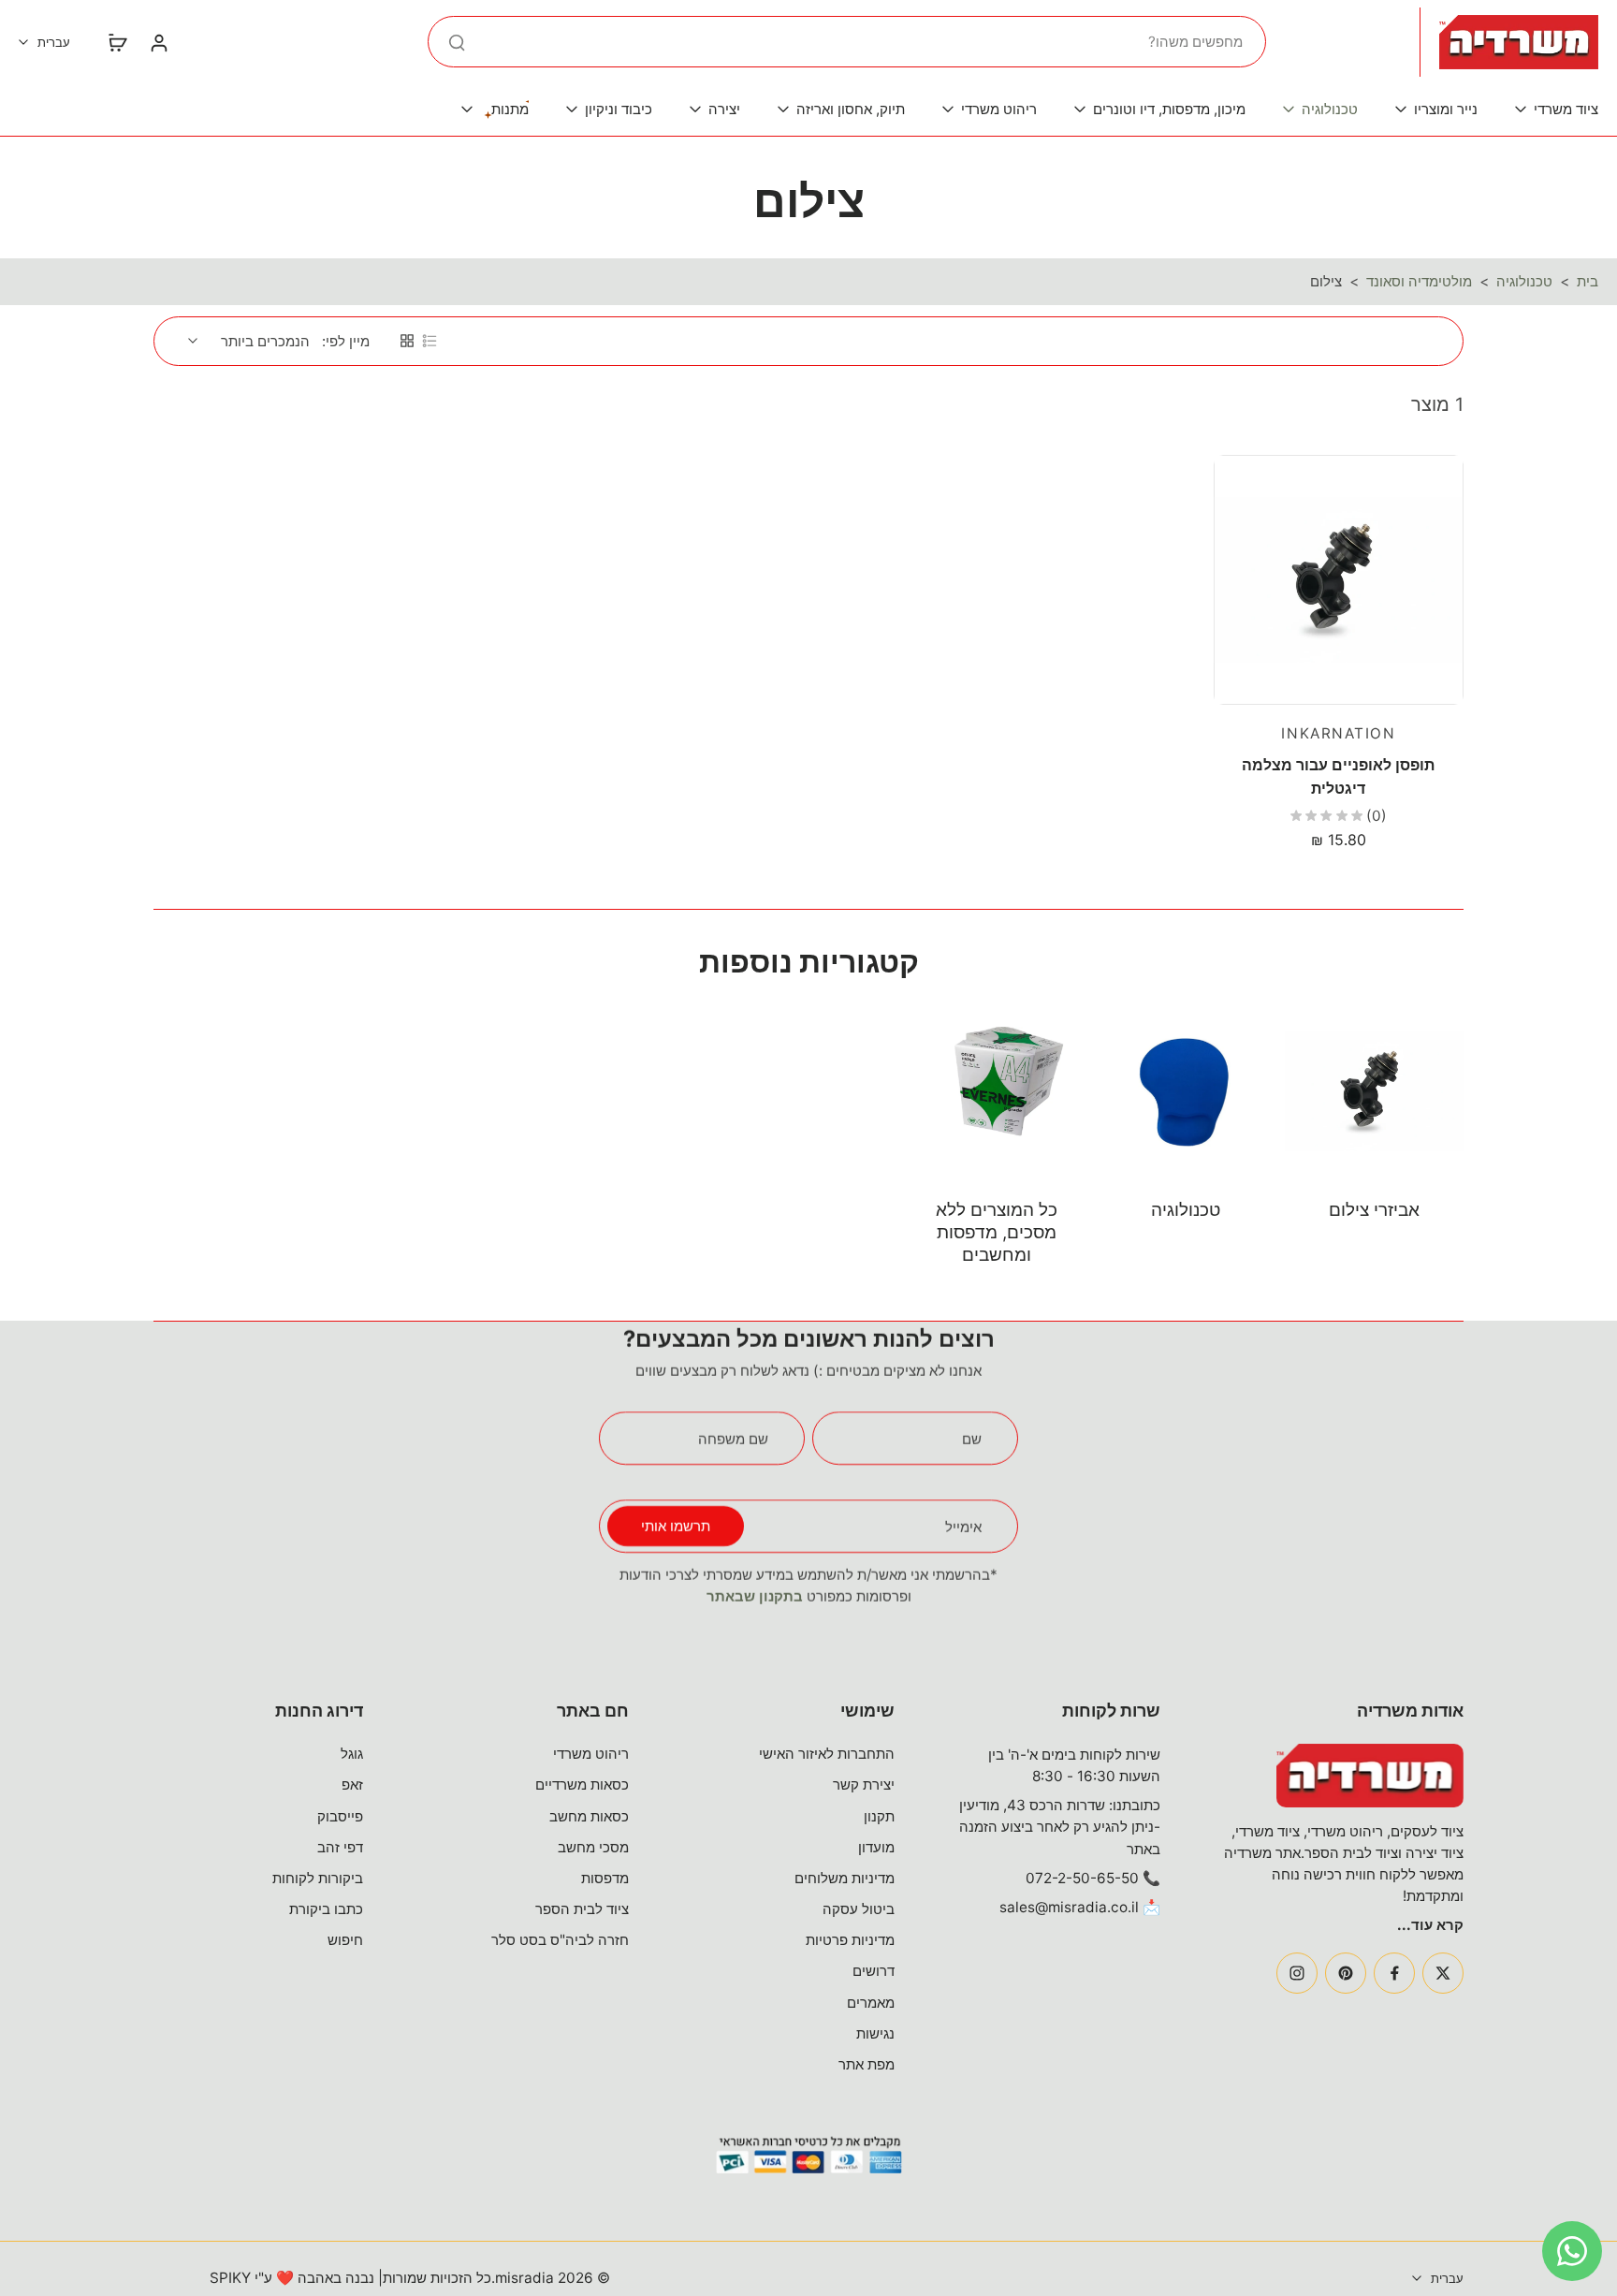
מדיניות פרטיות (850, 1940)
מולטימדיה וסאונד (1419, 281)
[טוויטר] (1443, 1973)
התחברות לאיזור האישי (827, 1754)
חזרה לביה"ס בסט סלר (560, 1940)
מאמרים (871, 2003)
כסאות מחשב (589, 1816)
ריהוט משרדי (591, 1754)
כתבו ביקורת (326, 1909)
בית (1588, 281)
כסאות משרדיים (582, 1784)
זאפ (352, 1784)
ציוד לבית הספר (582, 1909)
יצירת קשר (864, 1784)
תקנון (879, 1816)
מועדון (876, 1847)
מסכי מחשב (593, 1847)
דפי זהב (340, 1847)
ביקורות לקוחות (318, 1878)
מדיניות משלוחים (845, 1878)
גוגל (352, 1754)
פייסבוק (340, 1816)
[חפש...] (457, 42)
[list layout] (430, 341)
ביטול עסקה (859, 1909)
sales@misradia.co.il (1069, 1907)
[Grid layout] (407, 341)
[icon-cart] (117, 42)
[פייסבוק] (1394, 1973)
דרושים (874, 1971)
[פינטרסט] (1346, 1973)
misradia (524, 2278)
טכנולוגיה (1524, 281)
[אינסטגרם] (1297, 1973)
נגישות (875, 2033)
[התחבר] (158, 42)
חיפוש (345, 1940)
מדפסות (605, 1878)
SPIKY (230, 2278)
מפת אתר (867, 2064)
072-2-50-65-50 (1082, 1878)
